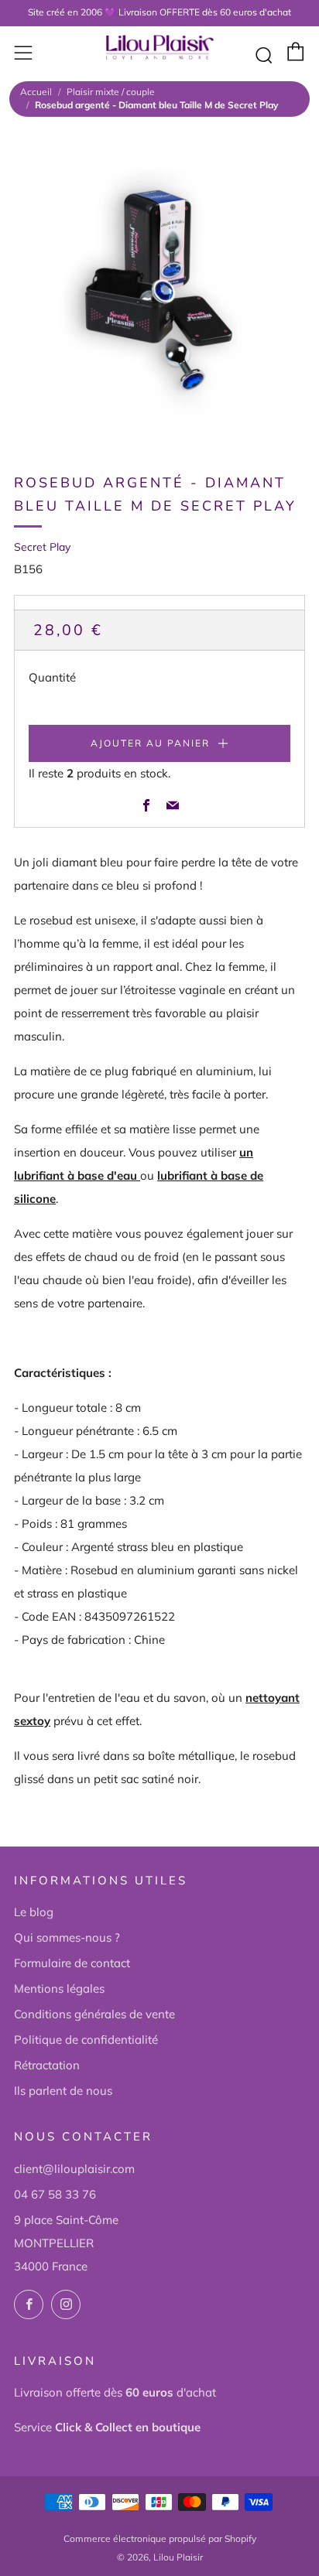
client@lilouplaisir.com (74, 2169)
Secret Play (42, 547)
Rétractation (47, 2065)
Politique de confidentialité (86, 2040)
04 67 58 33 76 (55, 2194)
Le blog (34, 1912)
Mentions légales (59, 1988)
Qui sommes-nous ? (67, 1937)
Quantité (52, 677)
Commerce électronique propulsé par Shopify (160, 2538)
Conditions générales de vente (94, 2014)
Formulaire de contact (72, 1963)
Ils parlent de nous (63, 2091)
